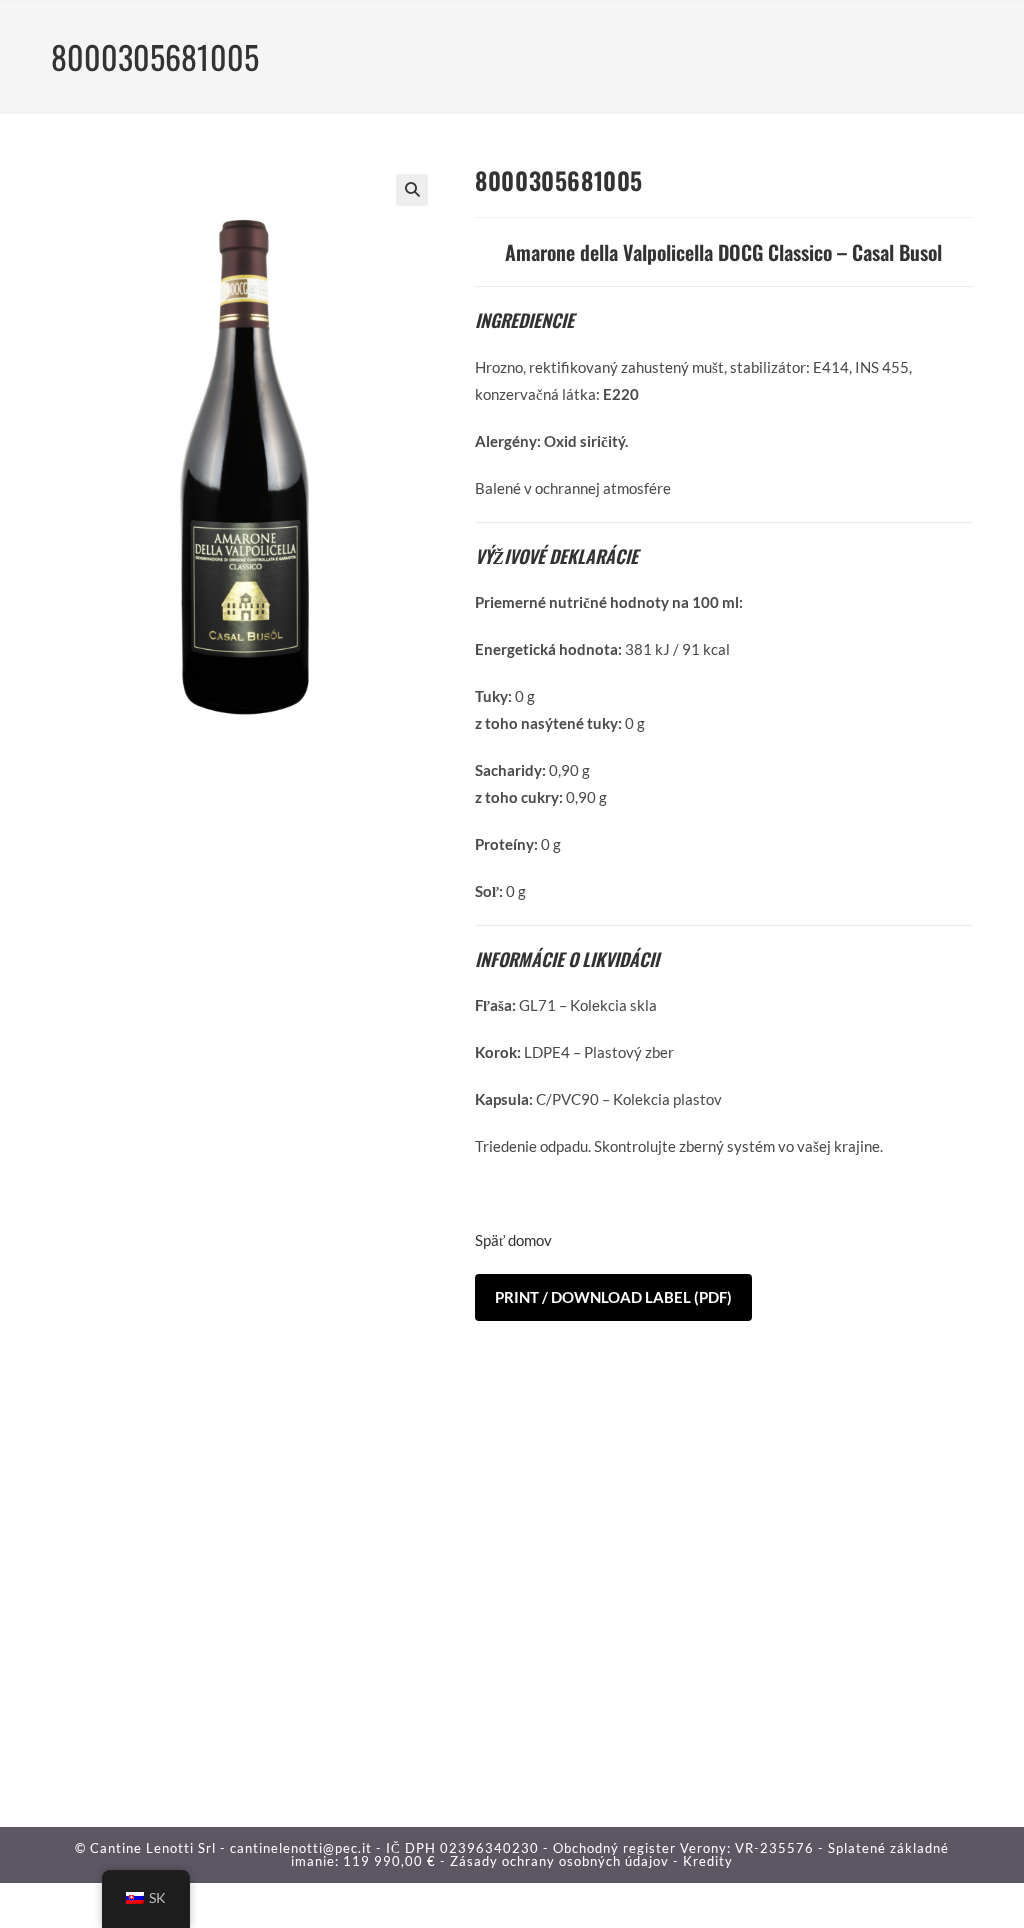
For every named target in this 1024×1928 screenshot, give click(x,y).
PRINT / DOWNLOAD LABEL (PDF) (613, 1297)
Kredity (708, 1861)
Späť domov (513, 1240)
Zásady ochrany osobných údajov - (566, 1861)
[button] (412, 190)
